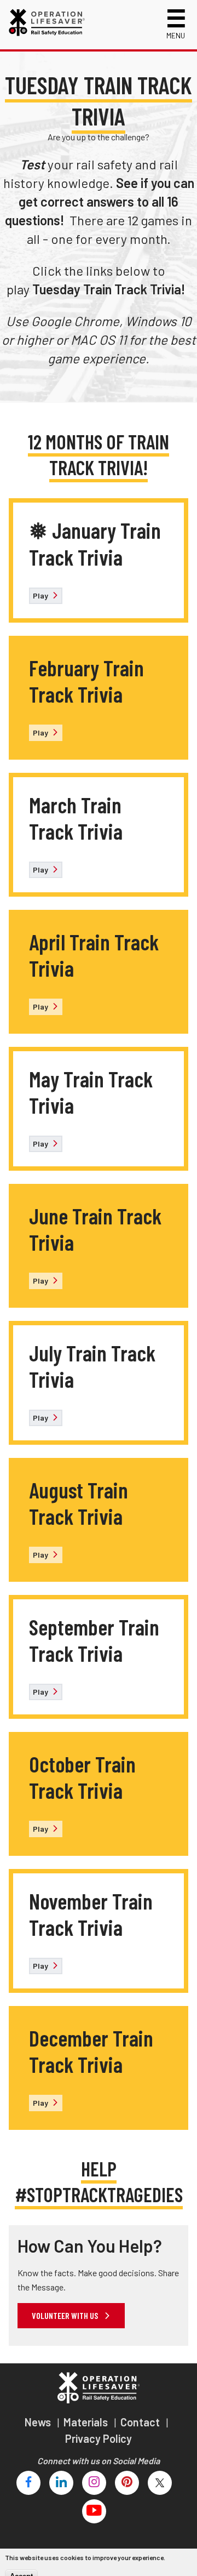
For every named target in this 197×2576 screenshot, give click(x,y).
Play (41, 595)
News (39, 2422)
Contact (141, 2422)
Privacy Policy (99, 2438)
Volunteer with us (66, 2315)
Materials (87, 2422)
